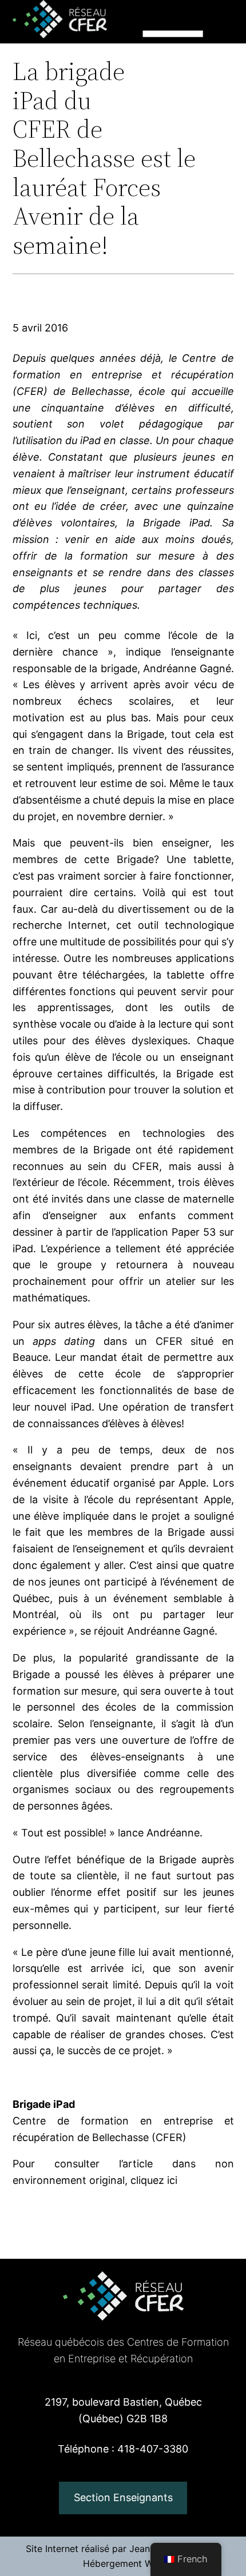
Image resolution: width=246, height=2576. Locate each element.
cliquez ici (154, 2180)
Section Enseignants (123, 2497)
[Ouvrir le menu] (173, 61)
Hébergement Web (123, 2563)
